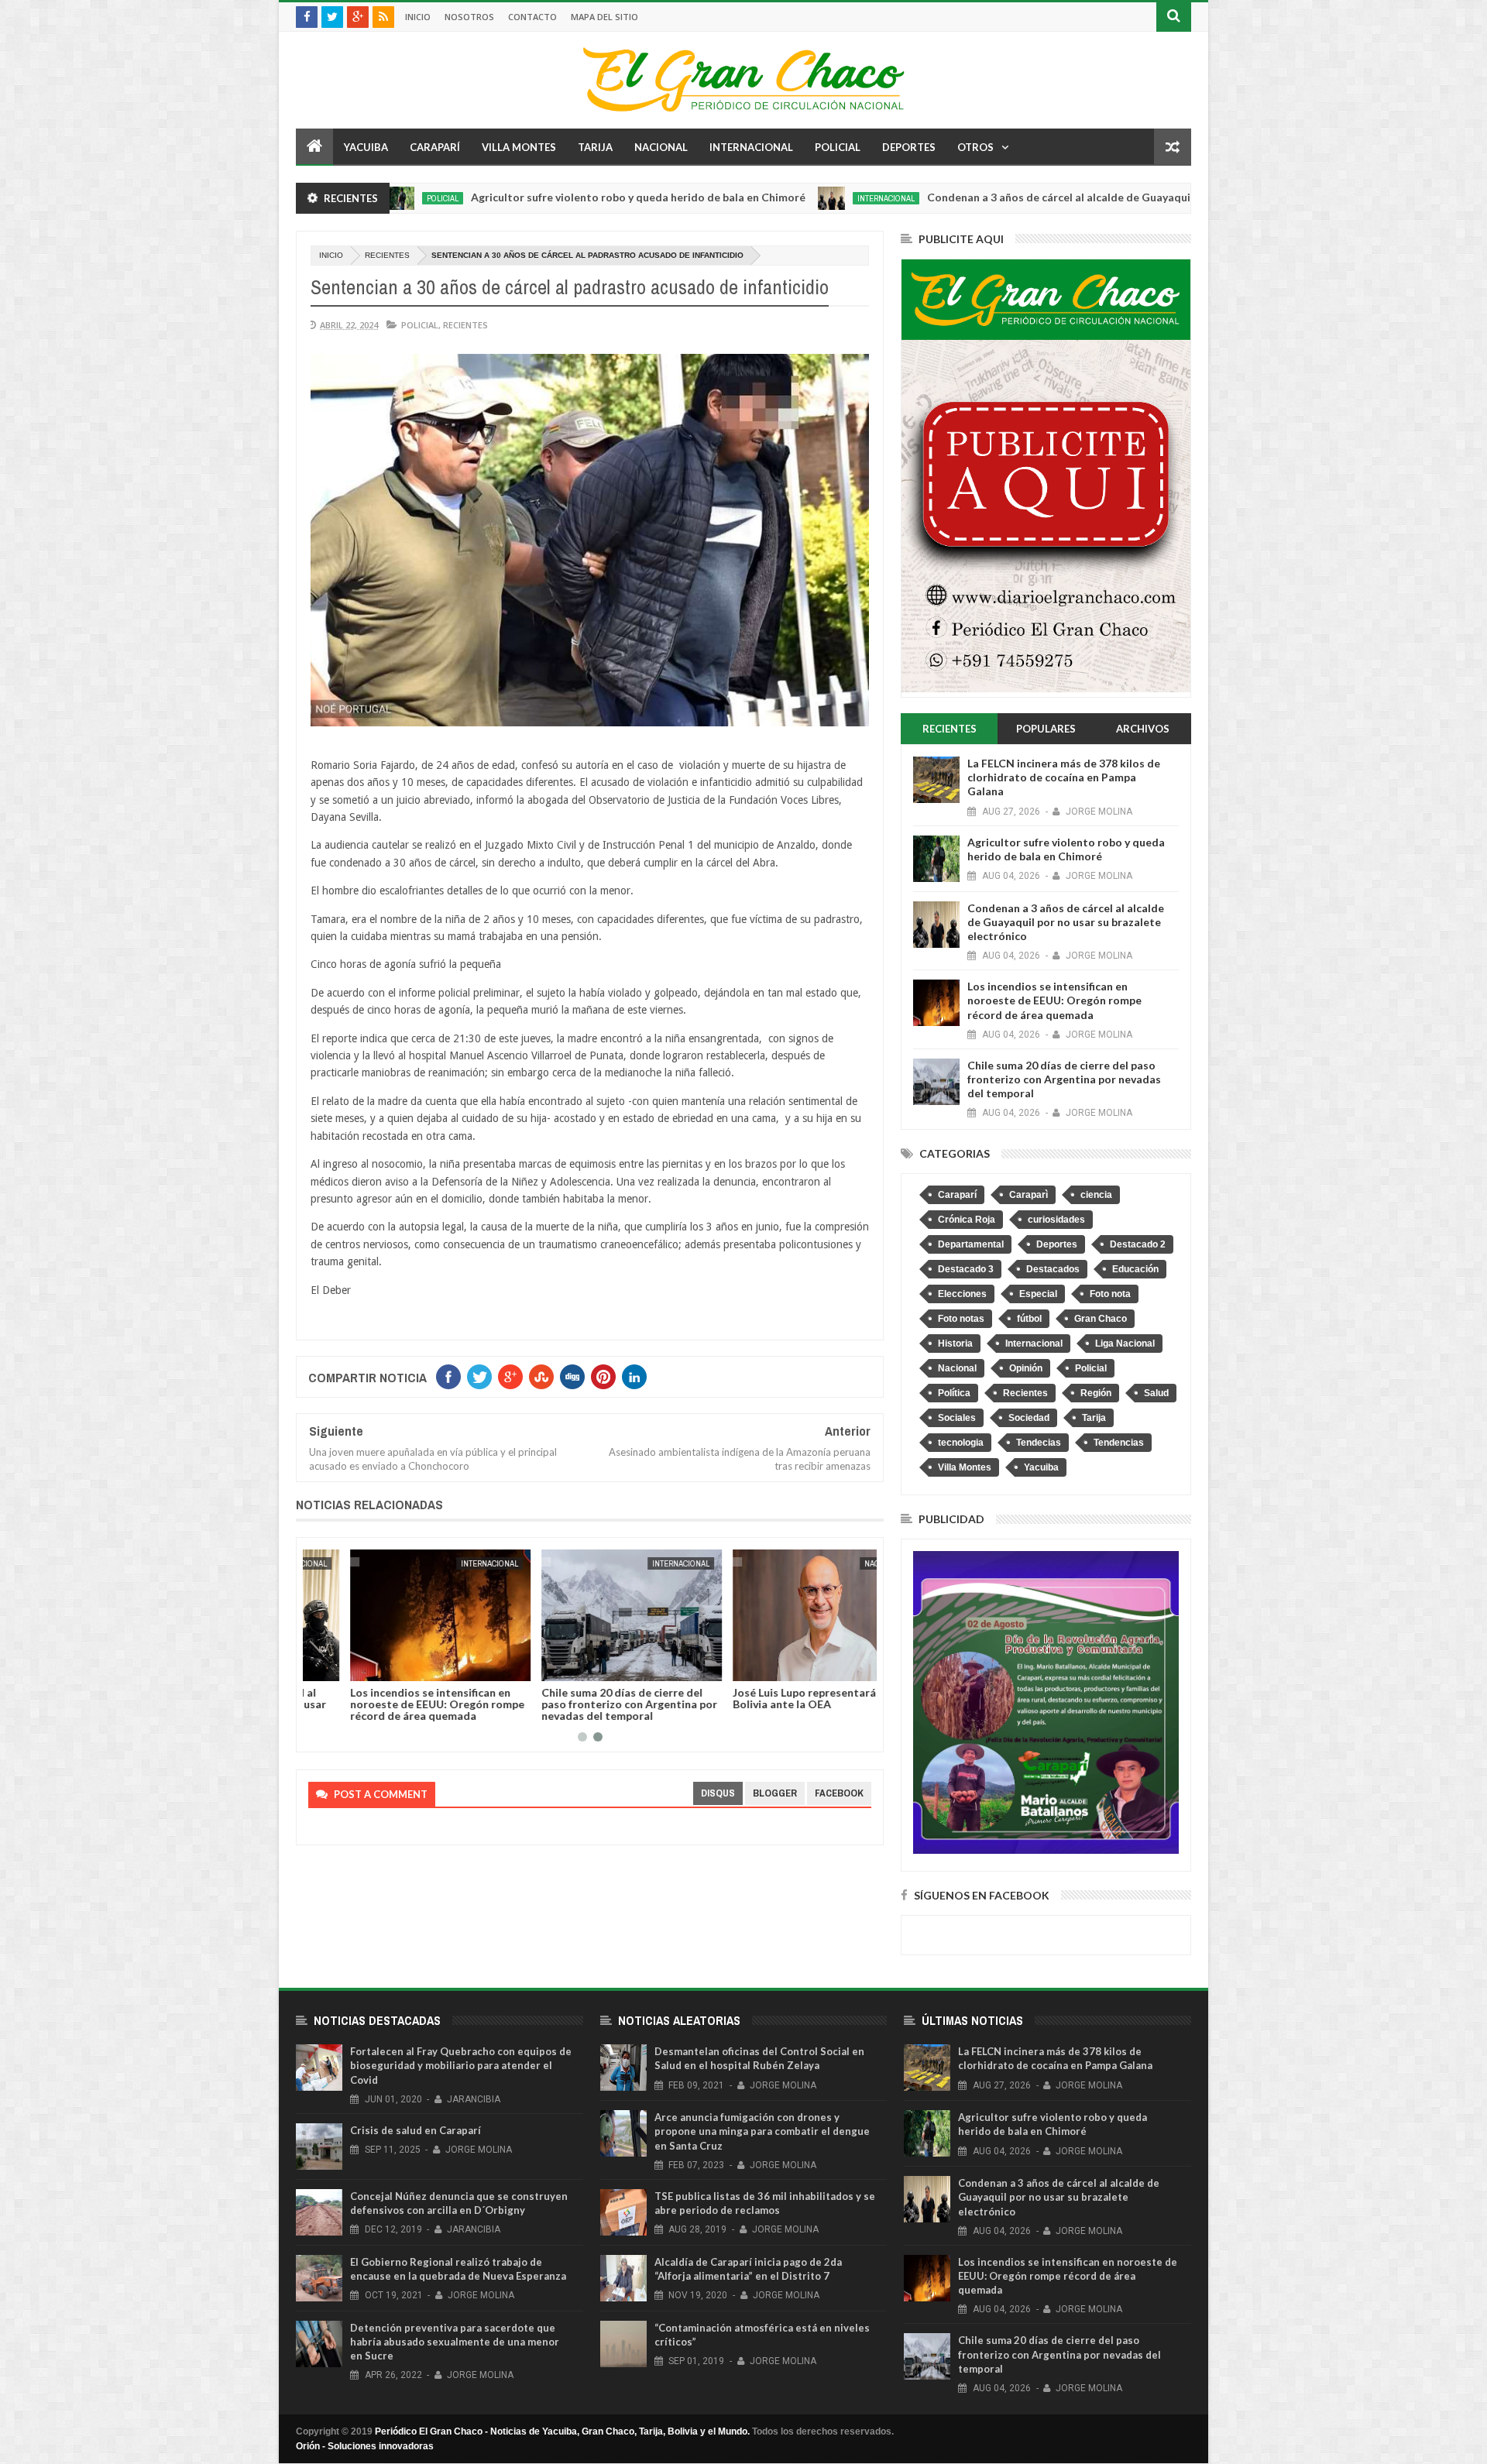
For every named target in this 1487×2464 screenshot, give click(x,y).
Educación (1135, 1269)
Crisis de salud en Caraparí (416, 2130)
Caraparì (1029, 1195)
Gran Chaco (1101, 1319)
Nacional (661, 147)
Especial (1038, 1294)
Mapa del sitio (604, 17)
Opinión (1026, 1368)
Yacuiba (366, 147)
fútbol (1029, 1319)
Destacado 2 (1138, 1244)
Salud (1156, 1393)
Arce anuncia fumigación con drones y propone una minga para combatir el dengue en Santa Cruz (762, 2131)
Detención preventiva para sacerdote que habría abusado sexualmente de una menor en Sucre (455, 2342)
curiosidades (1056, 1220)
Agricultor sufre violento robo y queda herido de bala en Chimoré (521, 197)
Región (1096, 1393)
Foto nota (1110, 1294)
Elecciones (962, 1294)
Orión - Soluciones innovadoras (365, 2446)
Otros (975, 147)
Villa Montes (519, 147)
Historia (955, 1344)
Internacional (751, 147)
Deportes (909, 147)
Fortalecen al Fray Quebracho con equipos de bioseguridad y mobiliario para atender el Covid (461, 2065)
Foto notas (961, 1319)
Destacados (1053, 1269)
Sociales (957, 1418)
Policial (838, 147)
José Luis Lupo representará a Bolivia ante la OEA (767, 1698)
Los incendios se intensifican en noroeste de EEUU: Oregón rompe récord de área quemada (395, 1704)
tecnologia (961, 1443)
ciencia (1096, 1195)
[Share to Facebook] (323, 1666)
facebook (839, 1793)
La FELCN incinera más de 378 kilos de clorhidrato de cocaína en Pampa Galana (1064, 777)
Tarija (595, 147)
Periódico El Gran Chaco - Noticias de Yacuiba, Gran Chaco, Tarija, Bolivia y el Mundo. (562, 2431)
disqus (718, 1793)
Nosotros (469, 17)
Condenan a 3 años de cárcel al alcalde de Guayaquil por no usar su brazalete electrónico (1037, 197)
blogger (775, 1793)
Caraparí (435, 147)
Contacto (532, 17)
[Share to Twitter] (340, 1666)
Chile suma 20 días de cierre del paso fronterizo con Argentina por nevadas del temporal (587, 1704)
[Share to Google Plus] (357, 1666)
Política (954, 1393)
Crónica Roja (967, 1220)
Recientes (387, 255)
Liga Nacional (1125, 1344)
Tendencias (1119, 1443)
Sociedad (1029, 1418)
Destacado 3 (966, 1269)
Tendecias (1039, 1443)
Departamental (971, 1244)
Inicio (418, 17)
